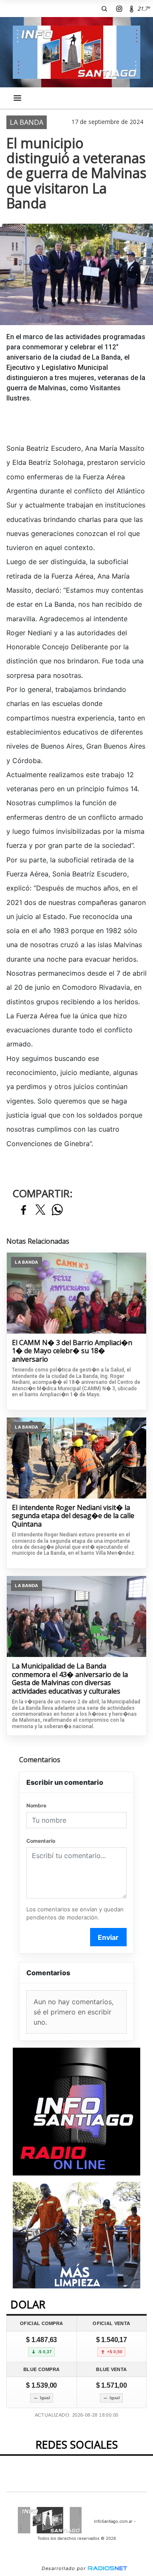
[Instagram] (119, 9)
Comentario (41, 1841)
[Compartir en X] (40, 1210)
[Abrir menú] (17, 98)
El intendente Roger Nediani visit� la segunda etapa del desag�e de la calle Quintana (73, 1516)
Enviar (108, 1937)
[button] (104, 9)
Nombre (36, 1805)
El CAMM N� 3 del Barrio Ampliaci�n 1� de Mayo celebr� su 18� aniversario (72, 1351)
